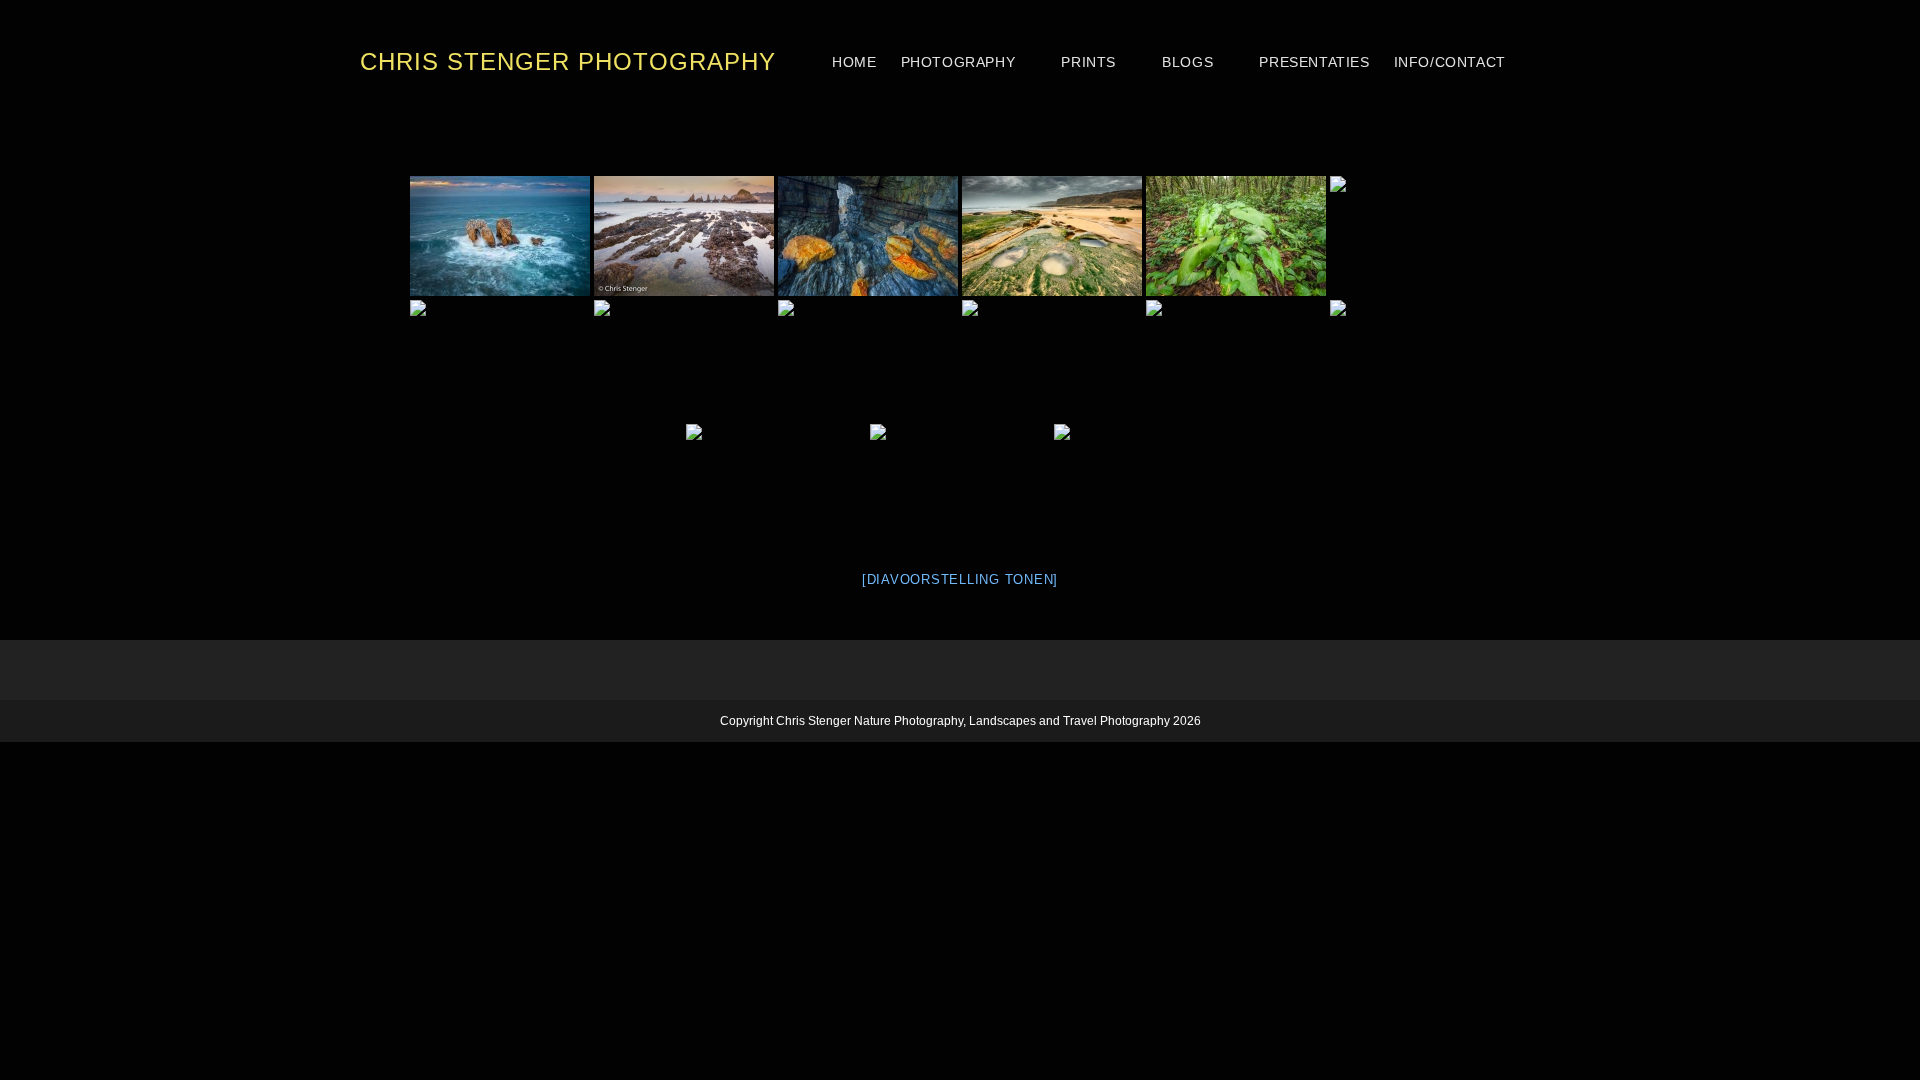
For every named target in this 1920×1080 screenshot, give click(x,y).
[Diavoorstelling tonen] (960, 579)
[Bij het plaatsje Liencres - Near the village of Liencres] (1420, 236)
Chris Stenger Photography (568, 61)
